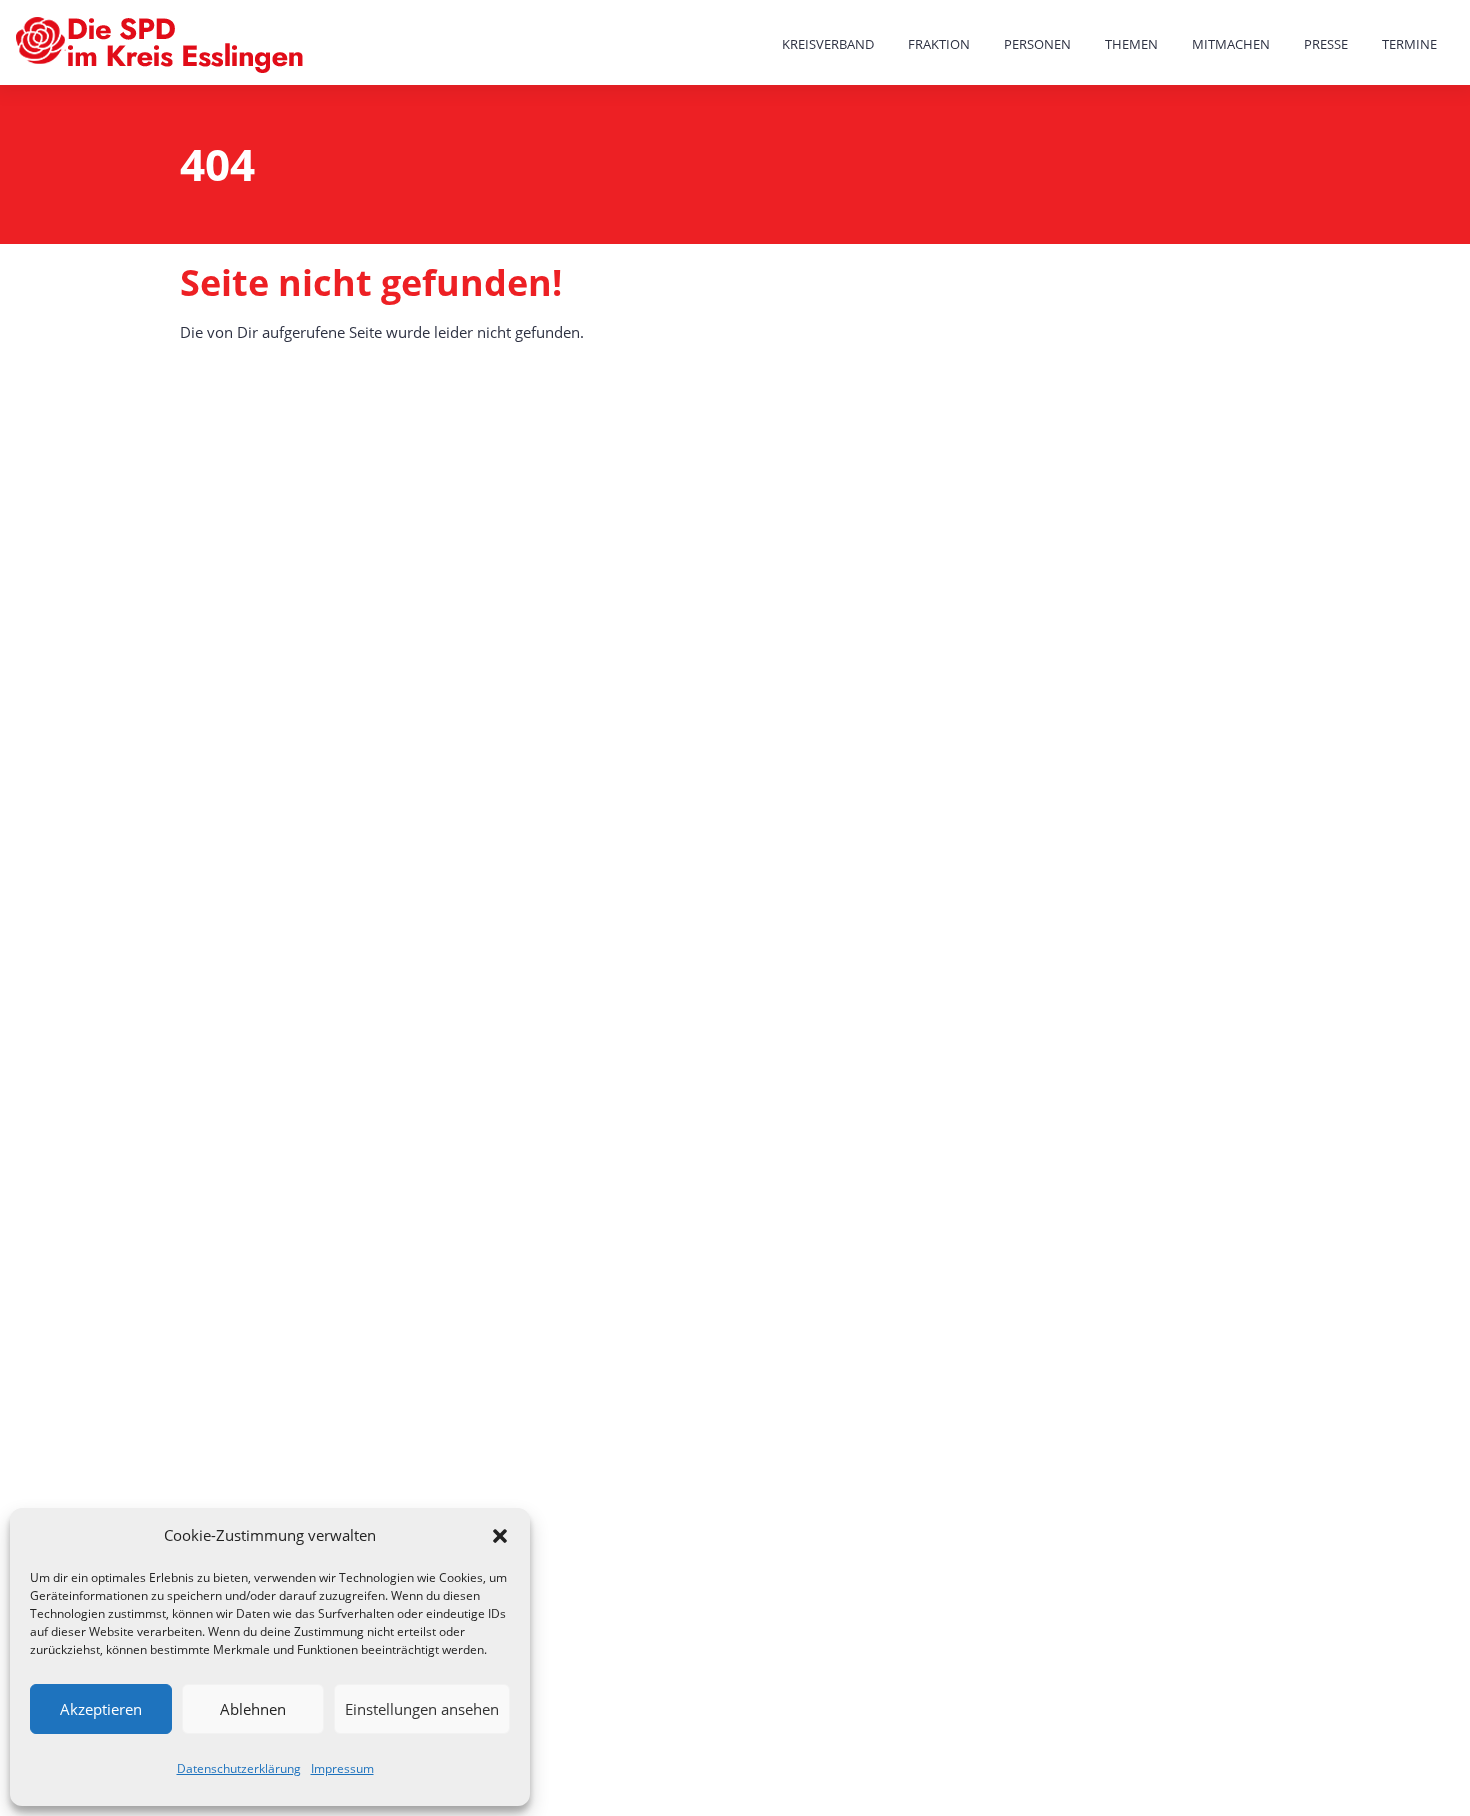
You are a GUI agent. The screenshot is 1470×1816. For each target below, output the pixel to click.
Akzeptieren (101, 1709)
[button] (500, 1536)
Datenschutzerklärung (239, 1768)
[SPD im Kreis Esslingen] (162, 46)
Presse (1326, 44)
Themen (1131, 44)
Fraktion (939, 44)
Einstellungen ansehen (422, 1709)
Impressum (342, 1768)
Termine (1409, 44)
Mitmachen (1231, 44)
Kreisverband (828, 44)
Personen (1037, 44)
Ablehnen (253, 1709)
